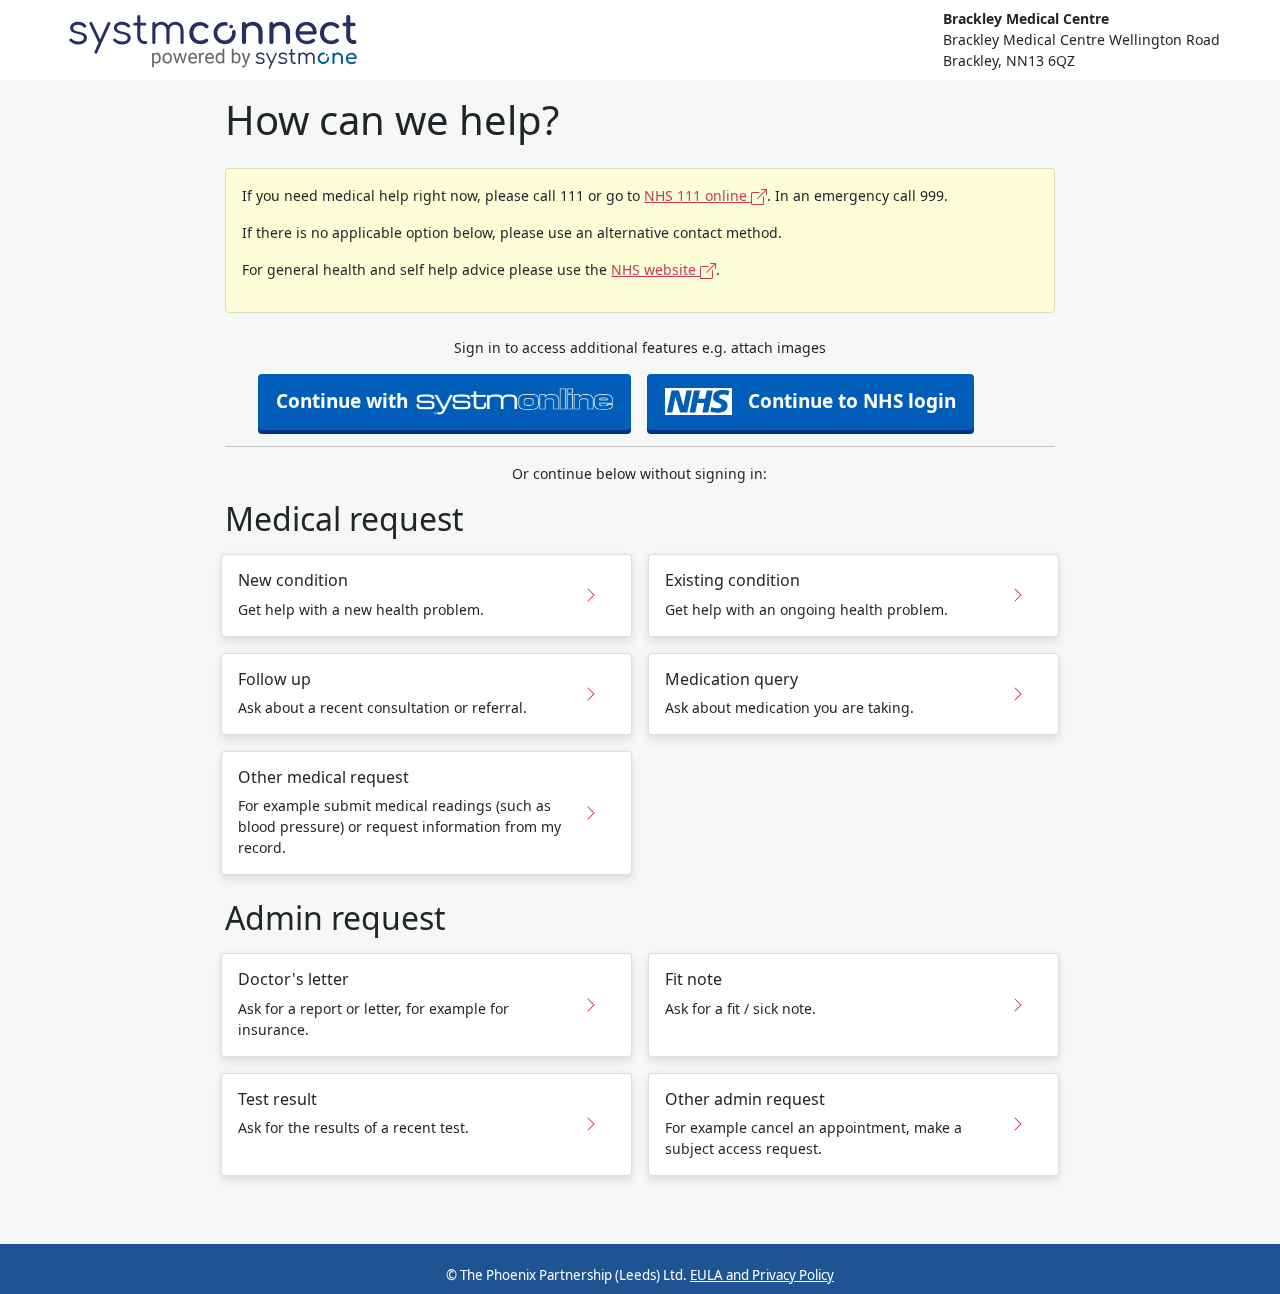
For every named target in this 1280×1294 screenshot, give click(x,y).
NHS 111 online (697, 195)
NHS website (655, 269)
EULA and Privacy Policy (762, 1275)
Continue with (342, 401)
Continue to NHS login (852, 401)
